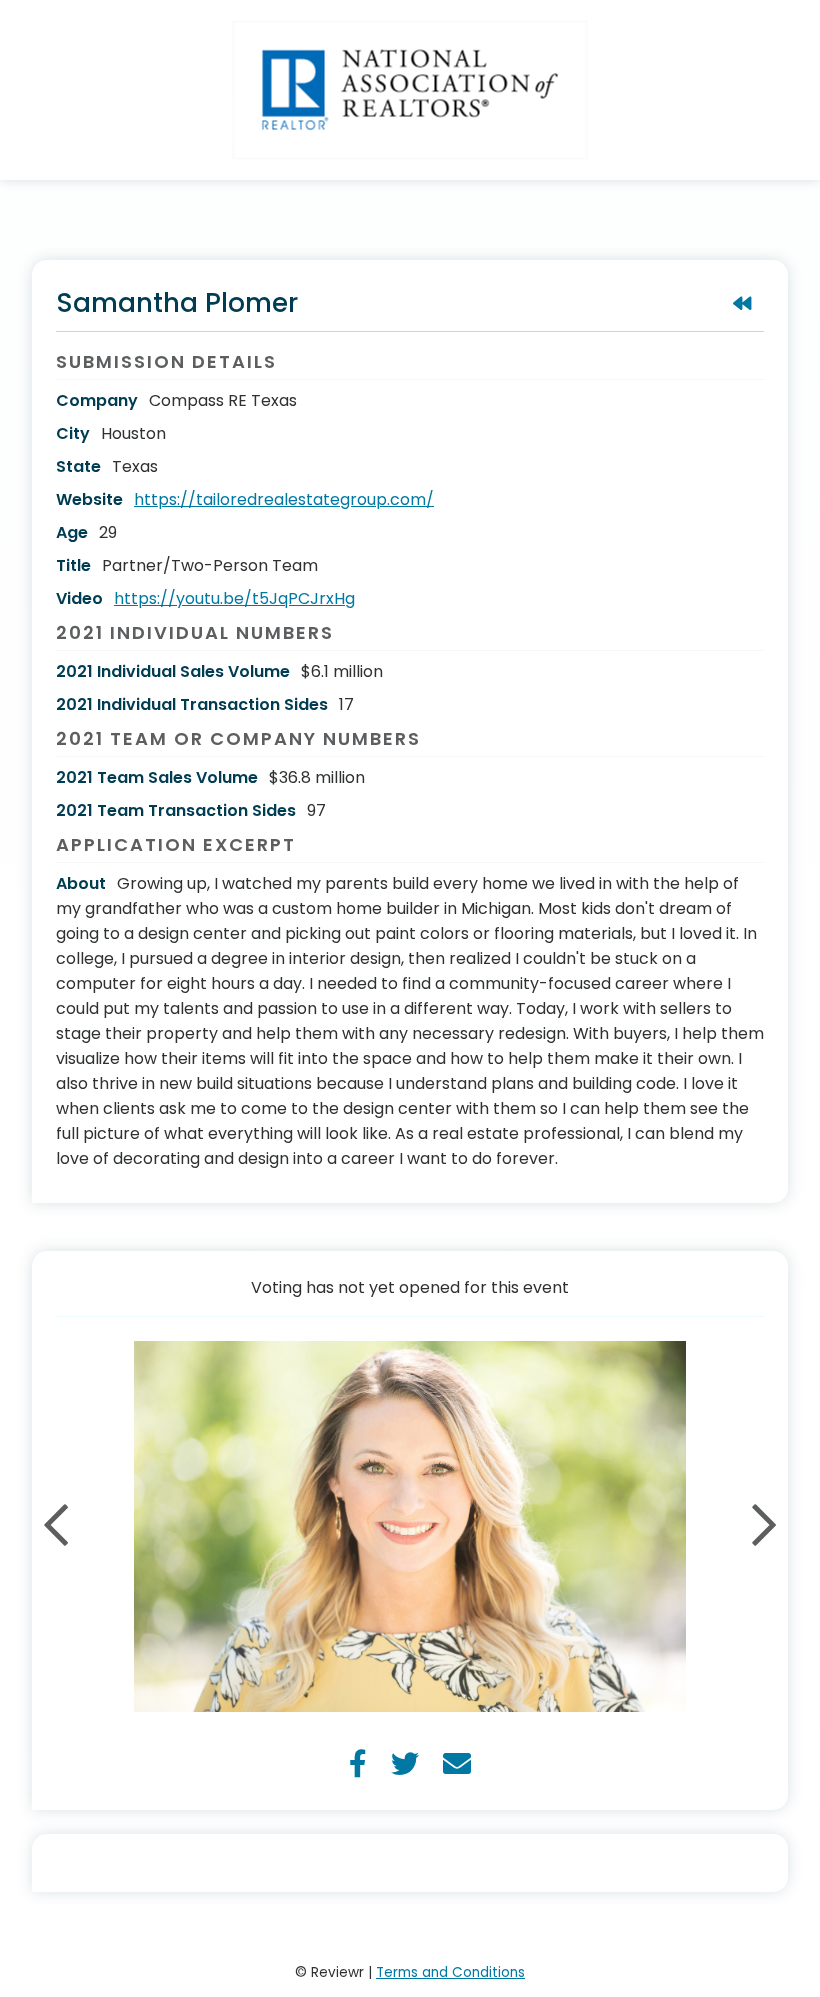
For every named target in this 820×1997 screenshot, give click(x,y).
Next (764, 1527)
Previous (56, 1527)
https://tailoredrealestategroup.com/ (284, 499)
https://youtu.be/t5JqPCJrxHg (234, 598)
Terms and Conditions (450, 1972)
